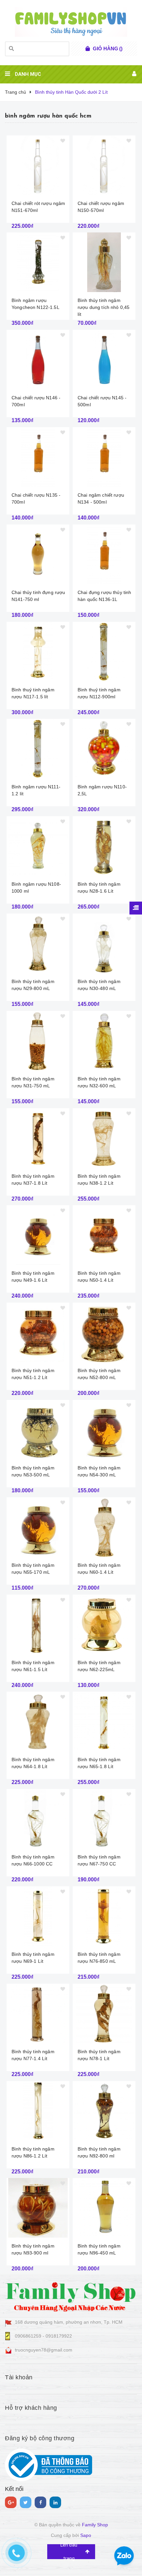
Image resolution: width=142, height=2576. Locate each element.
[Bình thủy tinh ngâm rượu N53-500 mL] (38, 1430)
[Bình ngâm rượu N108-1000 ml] (38, 846)
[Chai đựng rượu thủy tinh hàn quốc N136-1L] (104, 554)
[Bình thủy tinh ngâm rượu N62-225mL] (104, 1624)
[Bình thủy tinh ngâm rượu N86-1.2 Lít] (38, 2111)
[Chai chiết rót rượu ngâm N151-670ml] (38, 165)
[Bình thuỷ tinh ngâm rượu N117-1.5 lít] (38, 652)
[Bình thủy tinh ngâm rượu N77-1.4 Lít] (38, 2013)
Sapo (86, 2535)
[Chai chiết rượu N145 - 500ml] (104, 360)
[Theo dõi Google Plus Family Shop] (11, 2502)
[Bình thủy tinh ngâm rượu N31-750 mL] (38, 1041)
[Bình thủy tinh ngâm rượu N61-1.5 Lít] (38, 1624)
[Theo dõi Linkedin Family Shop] (55, 2502)
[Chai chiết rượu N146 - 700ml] (38, 360)
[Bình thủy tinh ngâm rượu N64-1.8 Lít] (38, 1721)
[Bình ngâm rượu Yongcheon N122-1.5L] (38, 262)
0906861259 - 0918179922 (43, 2336)
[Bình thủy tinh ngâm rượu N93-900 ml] (38, 2208)
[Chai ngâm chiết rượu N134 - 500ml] (104, 457)
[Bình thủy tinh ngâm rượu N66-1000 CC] (38, 1819)
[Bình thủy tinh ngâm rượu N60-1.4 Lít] (104, 1527)
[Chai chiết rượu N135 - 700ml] (38, 457)
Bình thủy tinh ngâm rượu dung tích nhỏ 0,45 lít (104, 307)
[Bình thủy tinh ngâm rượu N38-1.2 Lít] (104, 1138)
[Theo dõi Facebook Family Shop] (40, 2502)
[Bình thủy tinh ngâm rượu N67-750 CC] (104, 1819)
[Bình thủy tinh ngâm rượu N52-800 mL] (104, 1332)
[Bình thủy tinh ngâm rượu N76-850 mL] (104, 1916)
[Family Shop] (71, 2296)
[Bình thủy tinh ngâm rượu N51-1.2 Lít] (38, 1332)
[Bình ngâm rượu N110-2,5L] (104, 749)
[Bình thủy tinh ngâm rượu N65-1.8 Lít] (104, 1721)
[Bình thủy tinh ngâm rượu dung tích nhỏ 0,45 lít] (104, 262)
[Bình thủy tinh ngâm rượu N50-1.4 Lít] (104, 1235)
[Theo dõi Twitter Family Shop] (26, 2502)
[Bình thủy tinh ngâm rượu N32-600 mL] (104, 1041)
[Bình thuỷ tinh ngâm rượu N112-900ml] (104, 652)
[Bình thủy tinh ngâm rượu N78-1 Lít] (104, 2013)
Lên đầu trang (69, 2552)
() (108, 49)
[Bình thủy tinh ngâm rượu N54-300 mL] (104, 1430)
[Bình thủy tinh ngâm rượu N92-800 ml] (104, 2111)
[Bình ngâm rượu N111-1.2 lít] (38, 749)
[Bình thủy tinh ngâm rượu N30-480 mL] (104, 943)
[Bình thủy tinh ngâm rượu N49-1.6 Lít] (38, 1235)
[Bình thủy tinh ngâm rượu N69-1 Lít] (38, 1916)
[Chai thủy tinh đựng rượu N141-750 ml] (38, 554)
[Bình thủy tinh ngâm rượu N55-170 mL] (38, 1527)
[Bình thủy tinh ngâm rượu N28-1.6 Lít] (104, 846)
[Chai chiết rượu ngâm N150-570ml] (104, 165)
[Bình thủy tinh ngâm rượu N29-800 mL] (38, 943)
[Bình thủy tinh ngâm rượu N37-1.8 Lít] (38, 1138)
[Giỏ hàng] (88, 49)
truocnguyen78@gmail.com (44, 2350)
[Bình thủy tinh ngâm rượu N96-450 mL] (104, 2208)
